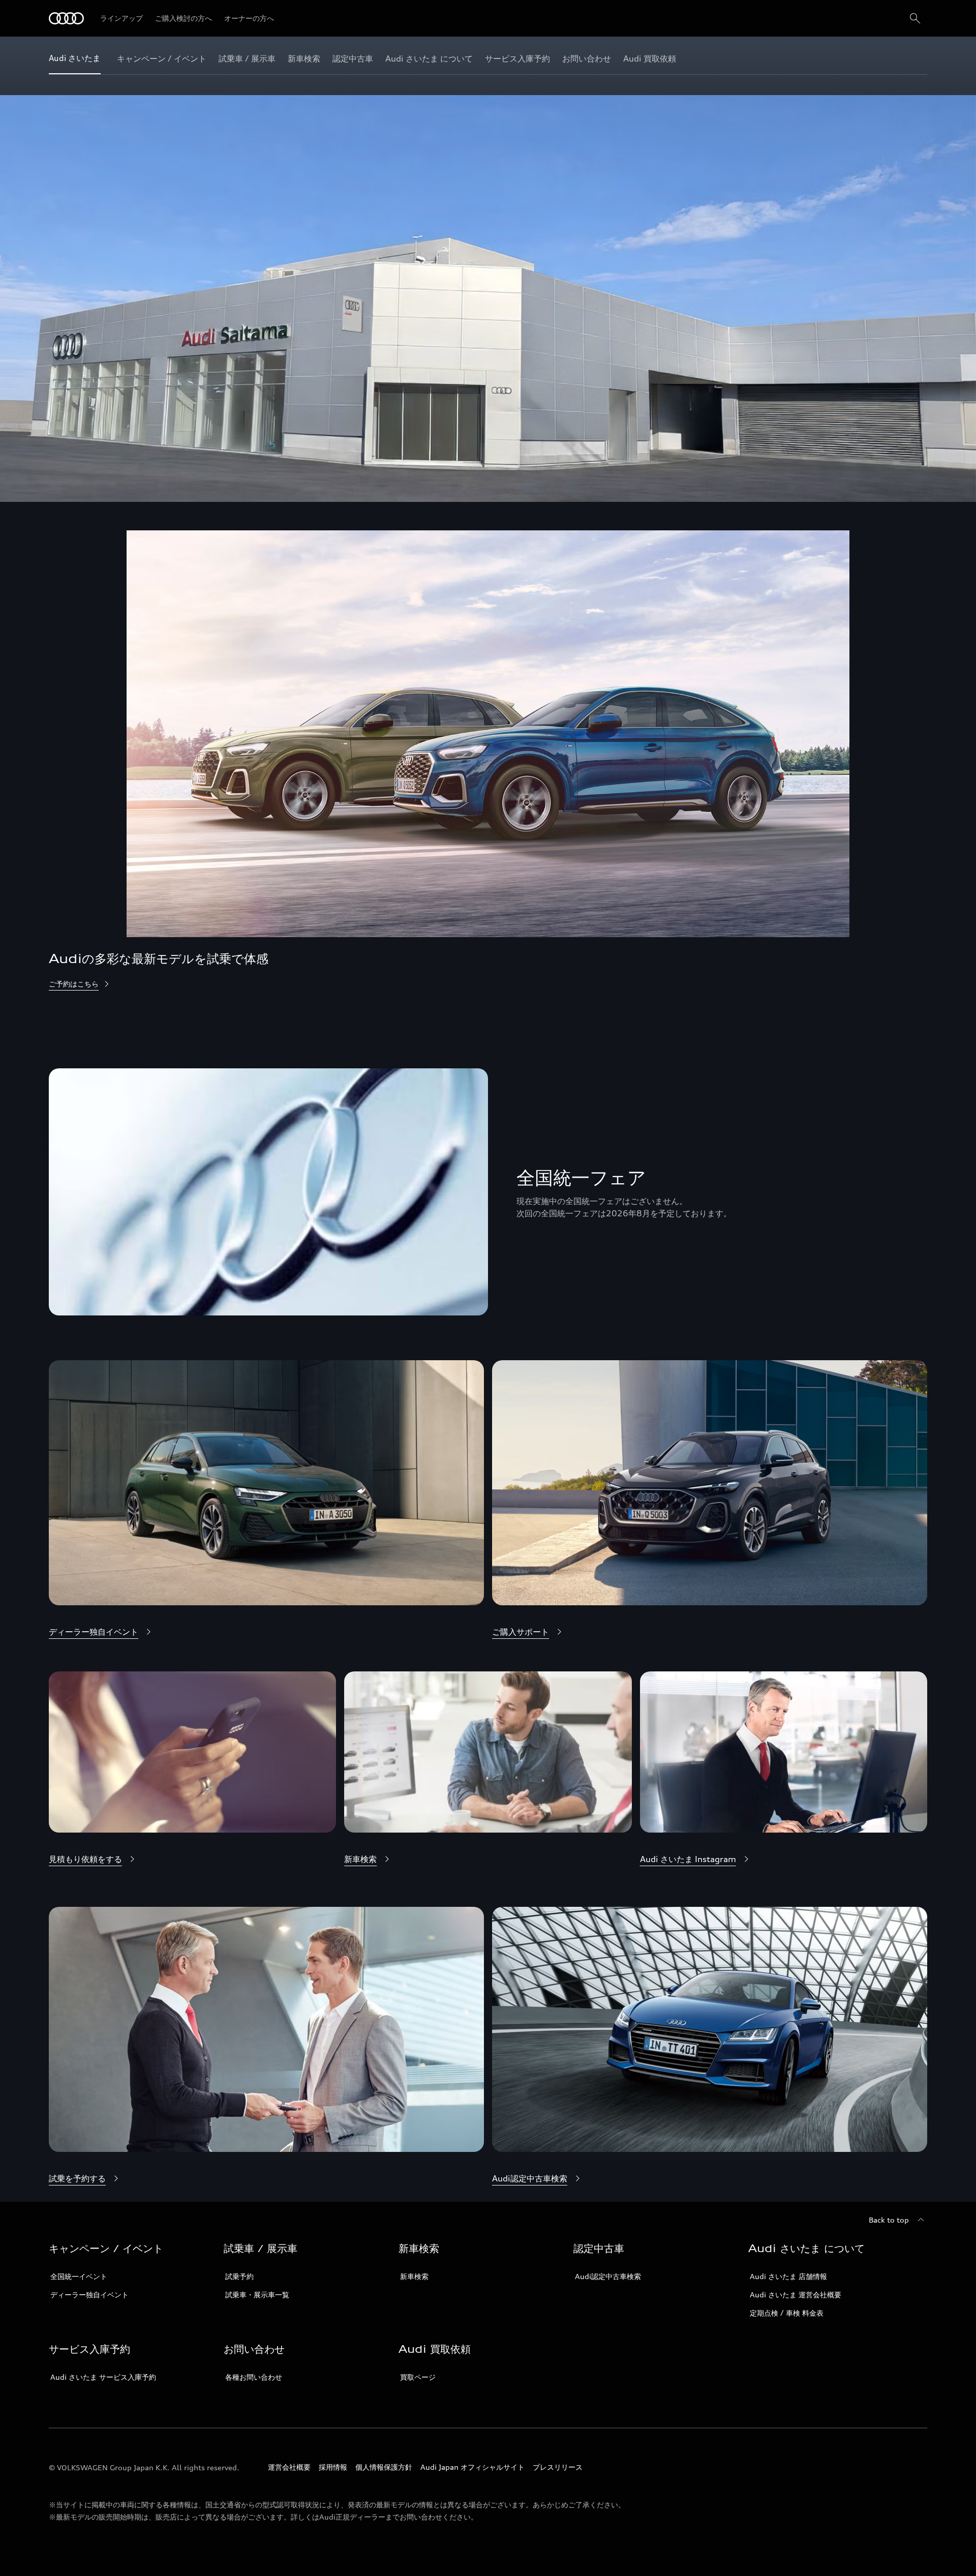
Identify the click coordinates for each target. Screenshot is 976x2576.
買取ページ (418, 2377)
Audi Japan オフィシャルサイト (472, 2467)
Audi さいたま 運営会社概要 (796, 2295)
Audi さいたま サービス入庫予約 (103, 2377)
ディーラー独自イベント (89, 2295)
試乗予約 (239, 2276)
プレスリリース (558, 2467)
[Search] (915, 18)
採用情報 (333, 2467)
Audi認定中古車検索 (608, 2276)
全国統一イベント (79, 2276)
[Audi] (66, 18)
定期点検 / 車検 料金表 (787, 2313)
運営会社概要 (289, 2467)
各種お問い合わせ (254, 2377)
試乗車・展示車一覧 (257, 2295)
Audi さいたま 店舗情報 (788, 2276)
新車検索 (414, 2276)
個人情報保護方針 (384, 2467)
